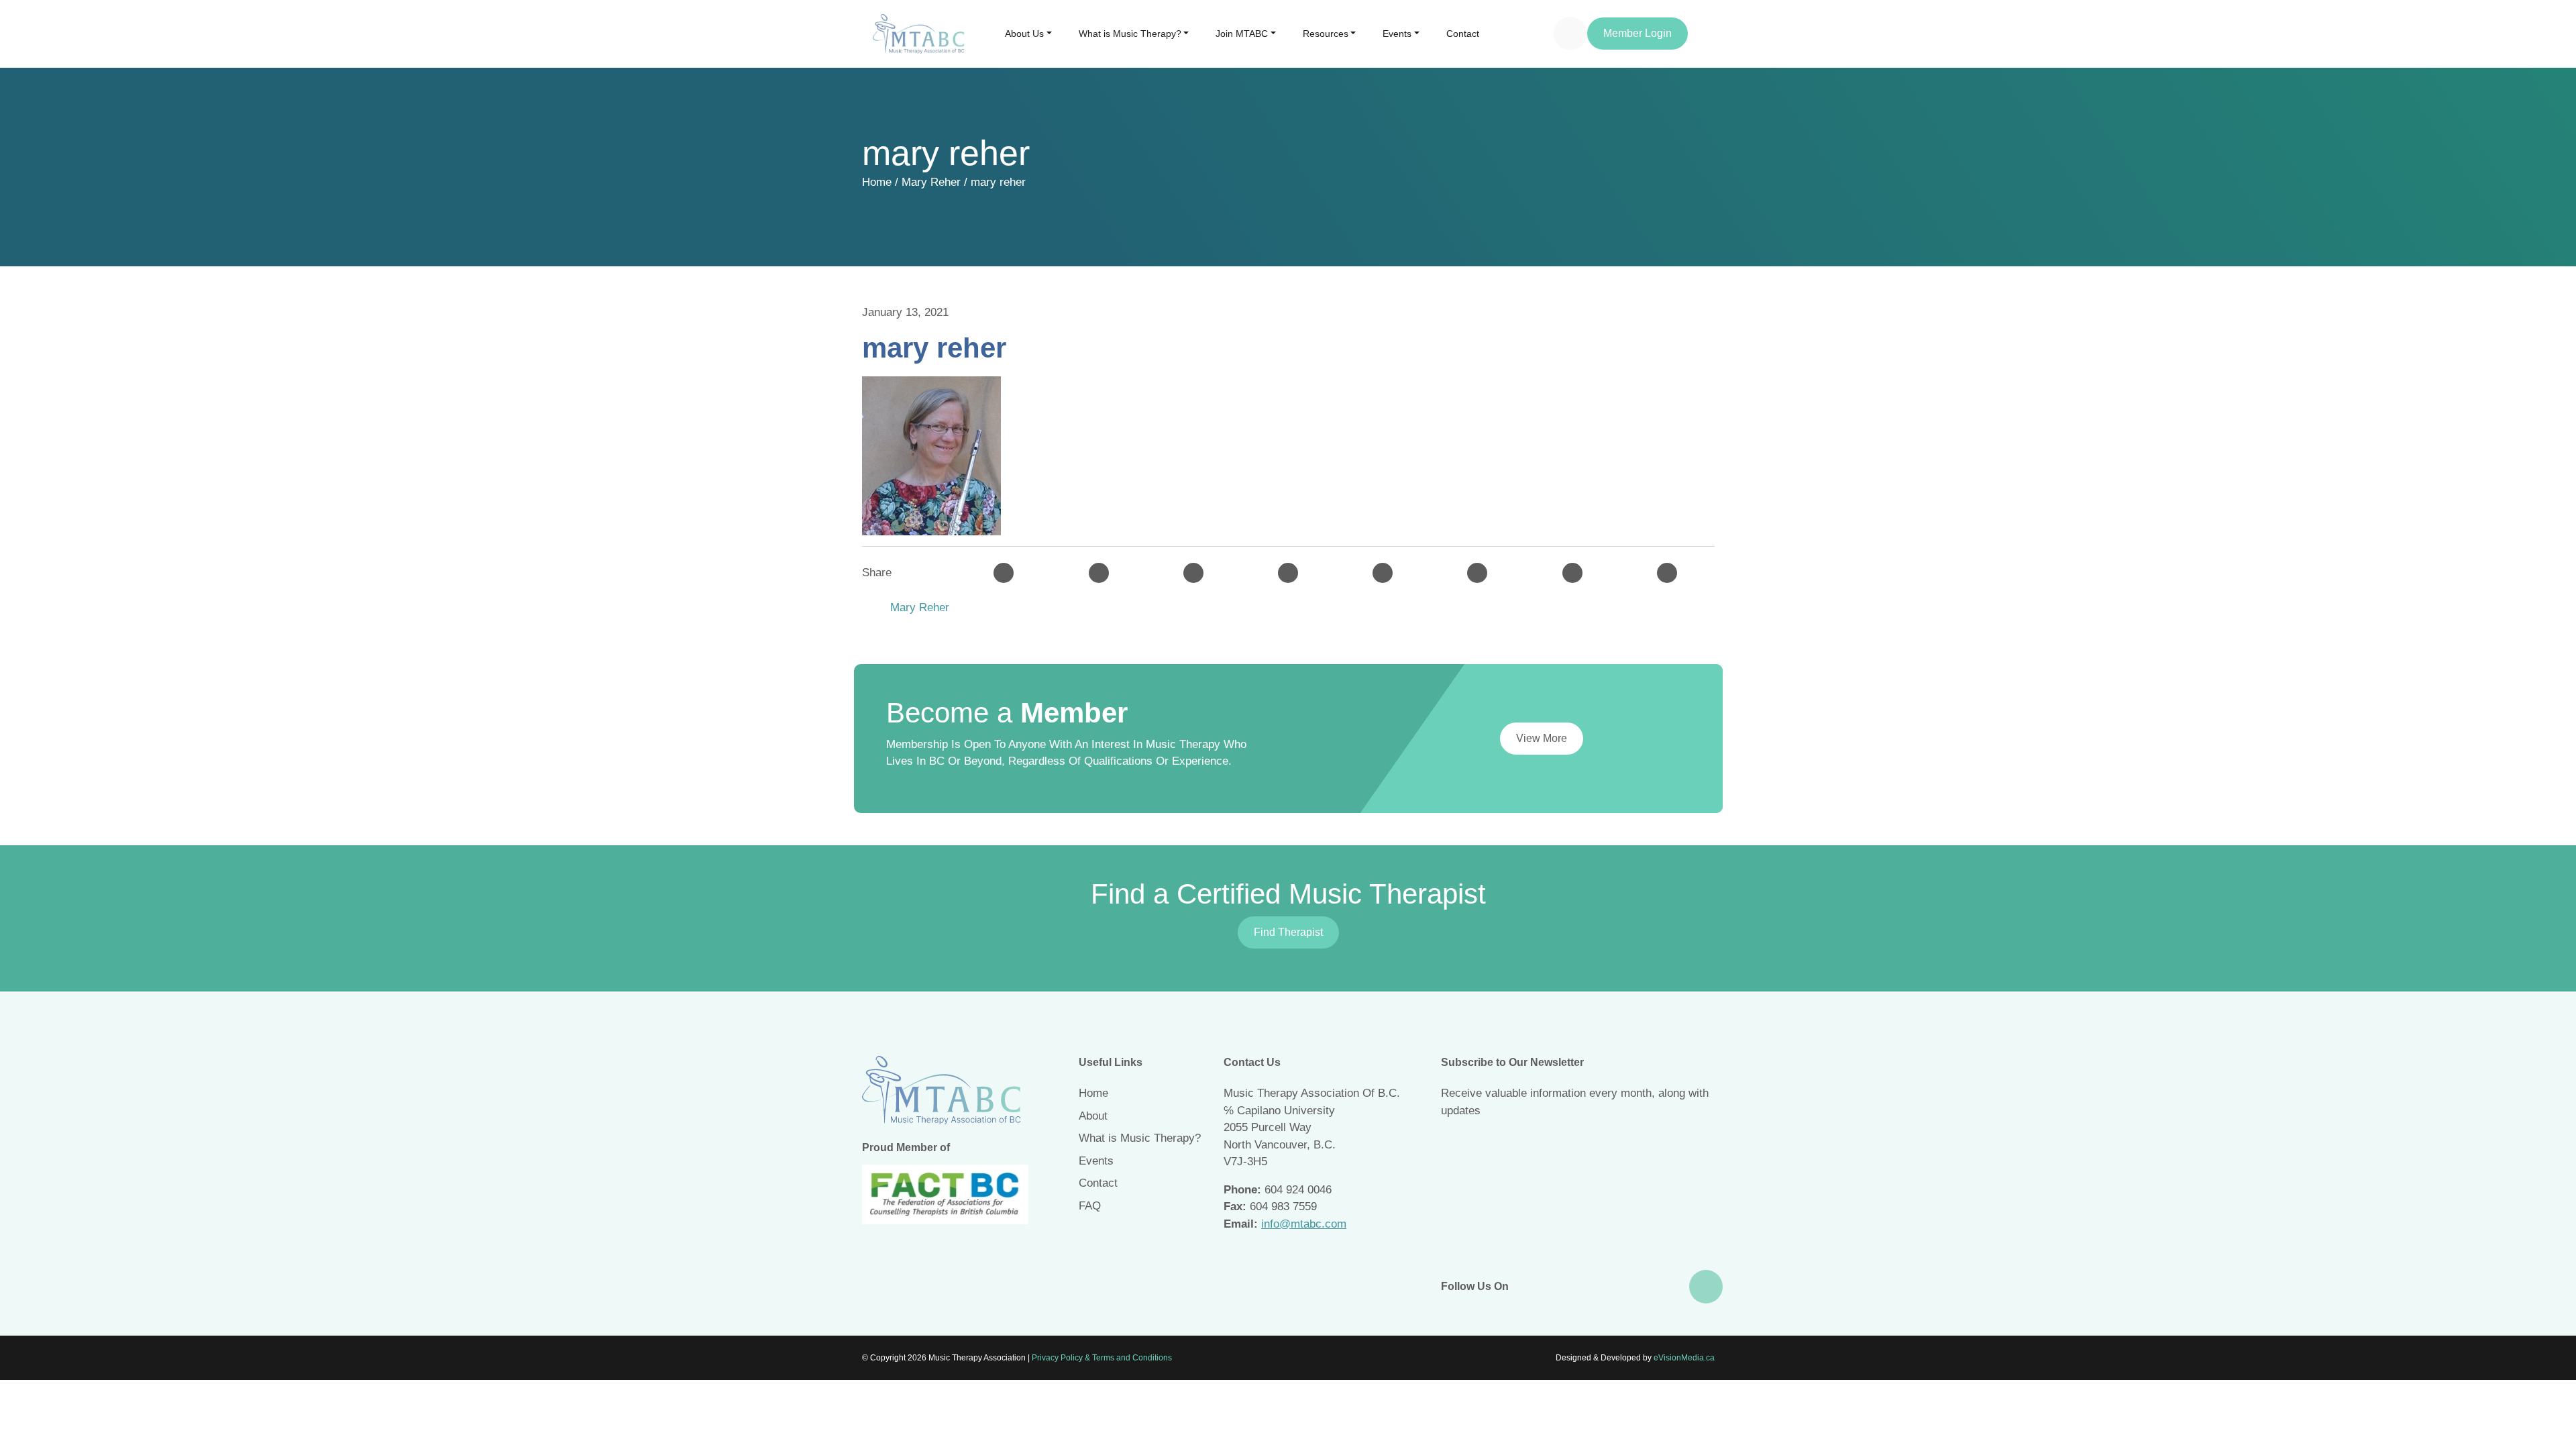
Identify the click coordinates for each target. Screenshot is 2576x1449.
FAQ (1090, 1206)
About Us (1024, 34)
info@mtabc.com (1304, 1224)
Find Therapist (1288, 932)
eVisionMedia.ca (1684, 1358)
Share (877, 573)
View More (1542, 738)
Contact (1463, 34)
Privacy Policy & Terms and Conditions (1102, 1358)
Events (1397, 34)
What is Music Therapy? (1130, 34)
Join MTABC (1242, 34)
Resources (1326, 34)
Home (877, 182)
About (1093, 1116)
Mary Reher (931, 182)
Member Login (1638, 33)
